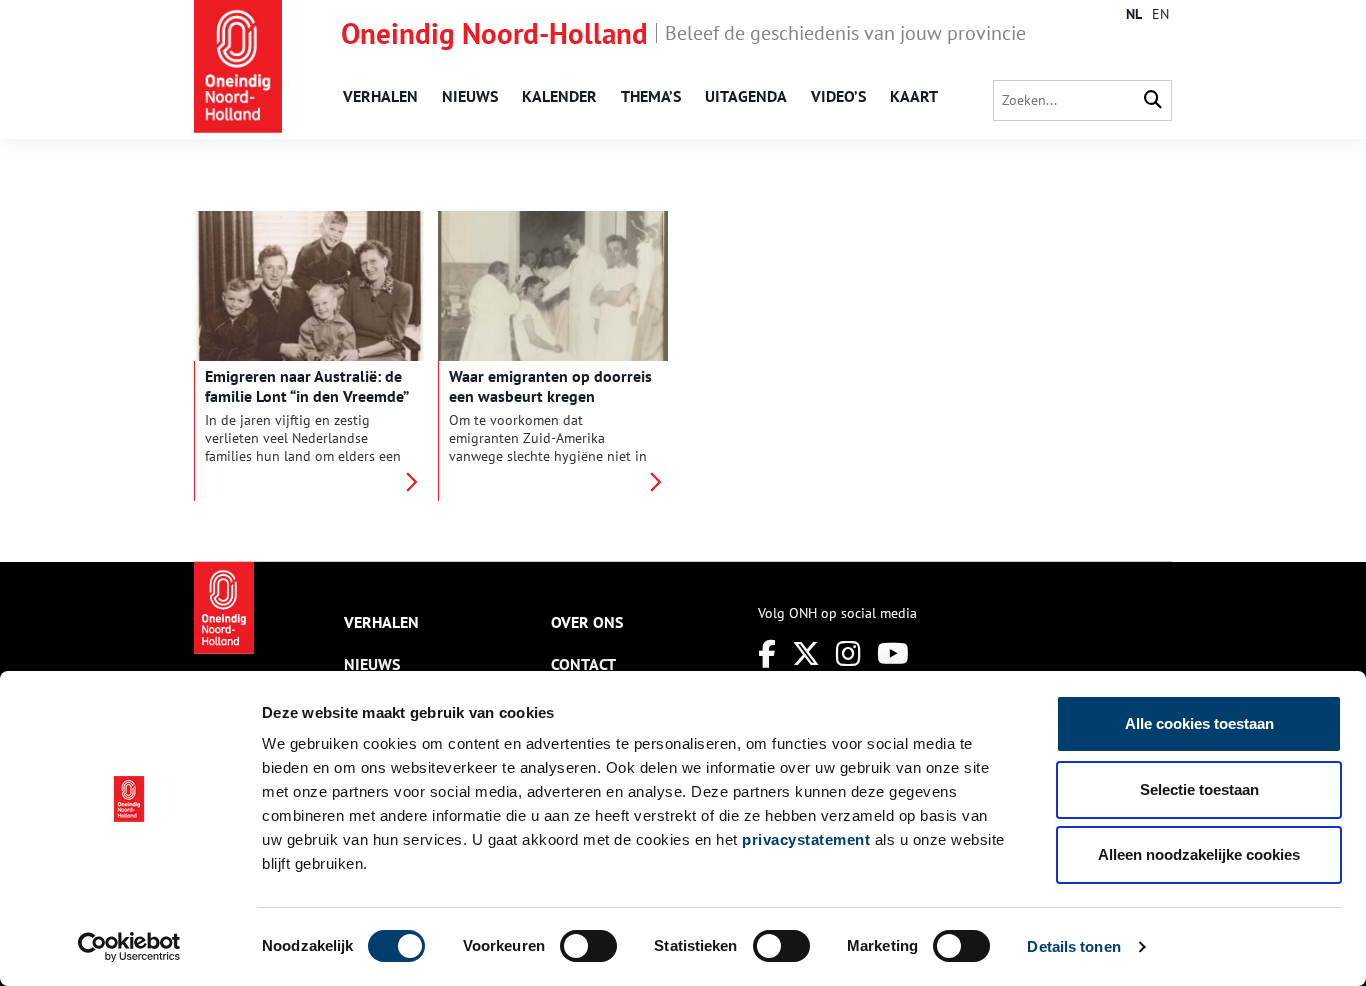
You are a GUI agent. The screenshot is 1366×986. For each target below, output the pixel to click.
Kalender (559, 96)
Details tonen (1073, 946)
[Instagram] (848, 653)
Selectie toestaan (1199, 789)
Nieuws (470, 96)
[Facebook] (767, 653)
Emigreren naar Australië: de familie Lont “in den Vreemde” (307, 386)
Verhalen (380, 96)
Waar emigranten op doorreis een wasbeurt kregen (550, 386)
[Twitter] (806, 653)
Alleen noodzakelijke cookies (1199, 854)
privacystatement (806, 839)
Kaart (914, 96)
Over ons (587, 622)
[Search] (1153, 100)
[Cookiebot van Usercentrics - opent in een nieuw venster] (129, 947)
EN (1160, 14)
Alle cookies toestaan (1199, 723)
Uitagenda (746, 96)
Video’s (838, 96)
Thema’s (651, 96)
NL (1134, 14)
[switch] (588, 946)
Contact (583, 664)
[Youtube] (893, 653)
